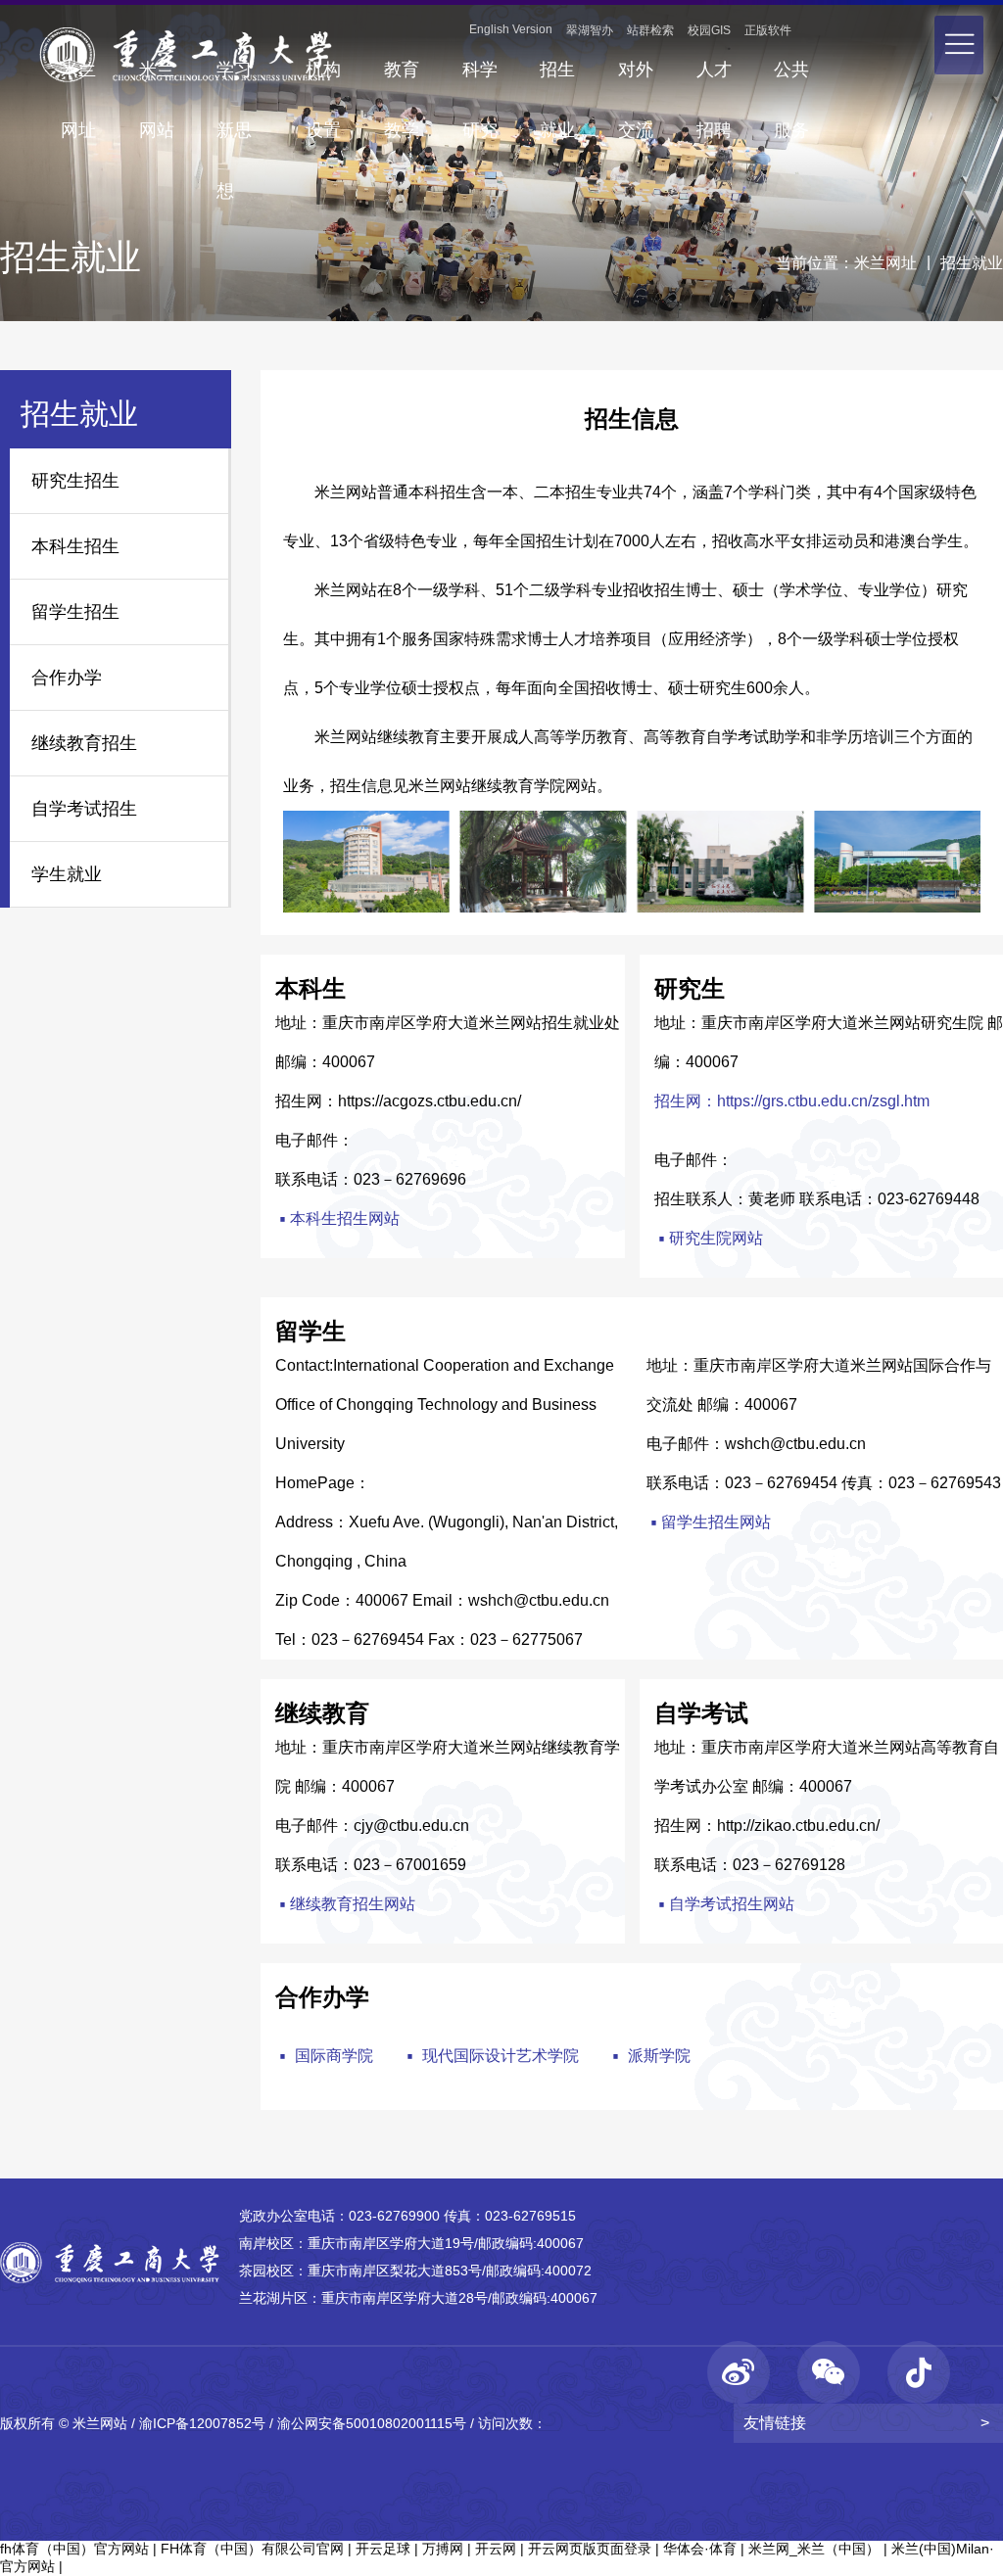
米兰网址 (78, 80)
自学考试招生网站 (724, 1906)
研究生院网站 (709, 1240)
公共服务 (791, 80)
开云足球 (383, 2549)
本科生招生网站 (337, 1220)
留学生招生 (75, 612)
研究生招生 (75, 481)
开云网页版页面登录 (590, 2549)
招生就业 (557, 80)
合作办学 (67, 678)
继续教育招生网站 (345, 1906)
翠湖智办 (590, 30)
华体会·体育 (700, 2549)
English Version (511, 29)
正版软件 (768, 30)
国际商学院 (324, 2055)
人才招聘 (714, 80)
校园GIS (709, 30)
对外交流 (636, 80)
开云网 (496, 2549)
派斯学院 (649, 2055)
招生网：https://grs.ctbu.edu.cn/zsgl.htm (792, 1101)
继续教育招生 (84, 743)
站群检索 (650, 30)
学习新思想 (234, 80)
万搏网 (443, 2549)
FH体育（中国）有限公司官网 (252, 2549)
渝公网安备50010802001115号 (372, 2423)
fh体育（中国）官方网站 (74, 2549)
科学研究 (480, 80)
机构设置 (323, 80)
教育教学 (402, 80)
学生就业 (67, 874)
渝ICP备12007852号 (202, 2423)
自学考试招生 (84, 809)
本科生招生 (75, 546)
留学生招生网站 (709, 1524)
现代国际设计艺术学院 (491, 2055)
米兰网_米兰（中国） (814, 2549)
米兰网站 (157, 80)
